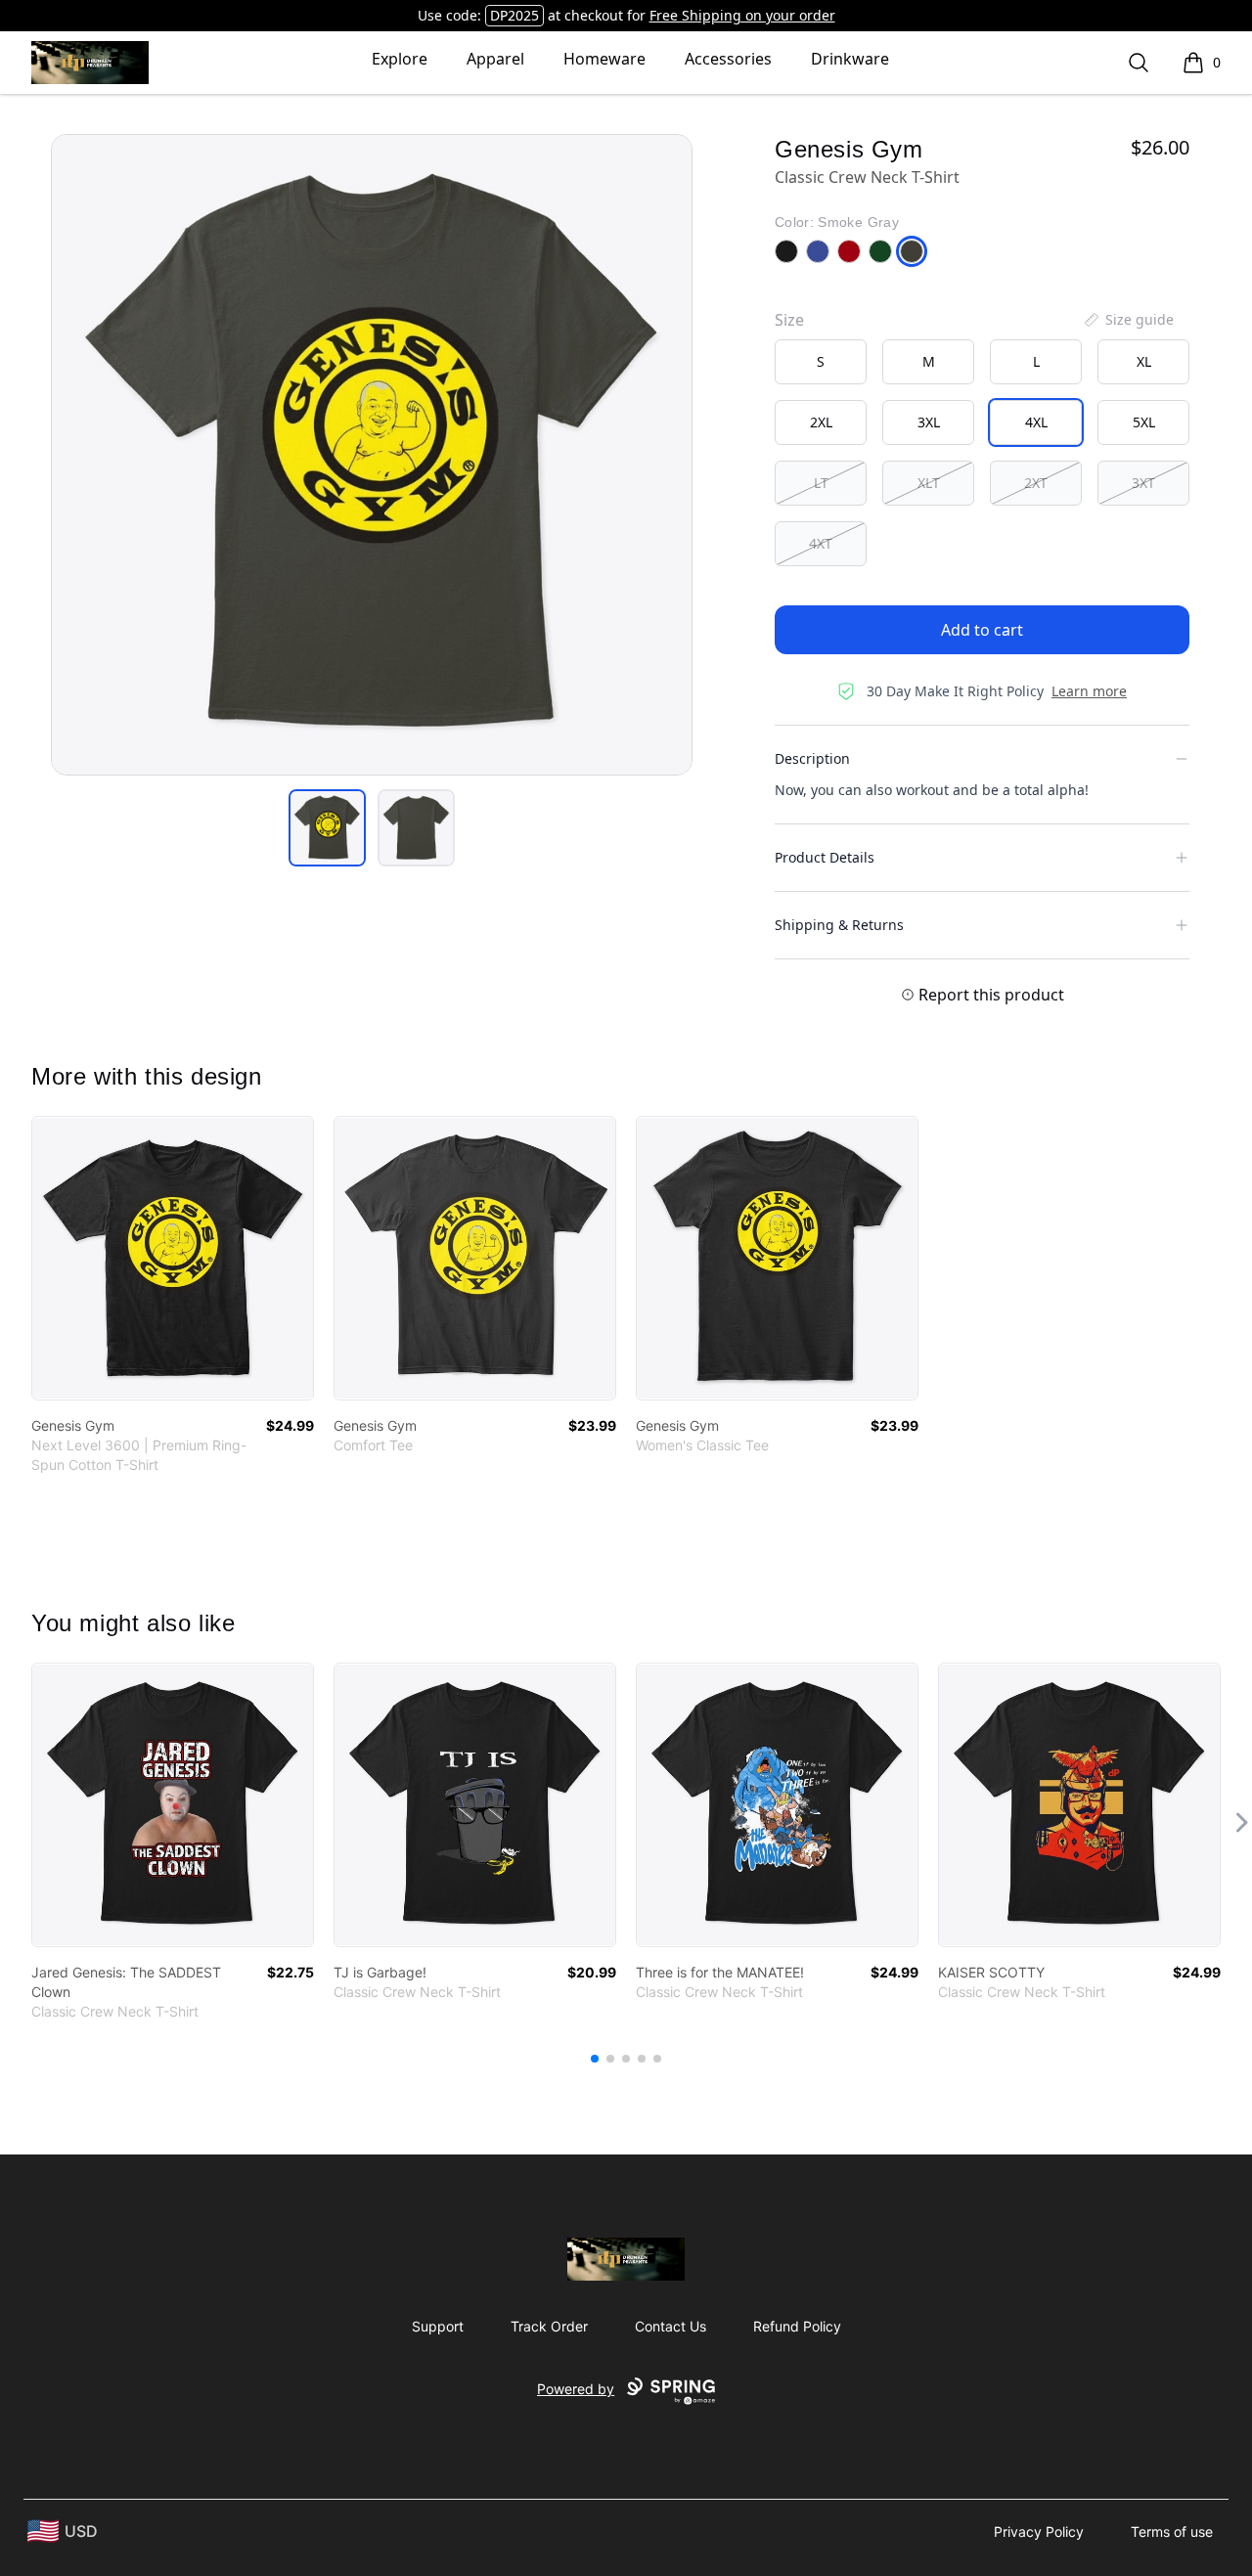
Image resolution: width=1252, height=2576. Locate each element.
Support (438, 2326)
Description (812, 758)
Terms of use (1172, 2532)
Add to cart (982, 630)
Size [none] (789, 320)
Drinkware (850, 59)
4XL (1036, 422)
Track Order (549, 2326)
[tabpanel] (372, 455)
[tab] (327, 828)
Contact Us (671, 2326)
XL (1144, 361)
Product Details (825, 857)
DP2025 (514, 15)
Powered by (576, 2389)
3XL (929, 422)
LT (821, 483)
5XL (1144, 422)
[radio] (821, 362)
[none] (1128, 320)
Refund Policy (797, 2326)
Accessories (728, 59)
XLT (929, 483)
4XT (821, 543)
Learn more (1089, 691)
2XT (1036, 483)
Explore (400, 59)
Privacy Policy (1039, 2532)
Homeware (604, 59)
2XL (821, 422)
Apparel (495, 59)
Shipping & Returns (839, 925)
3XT (1143, 483)
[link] (173, 1258)
